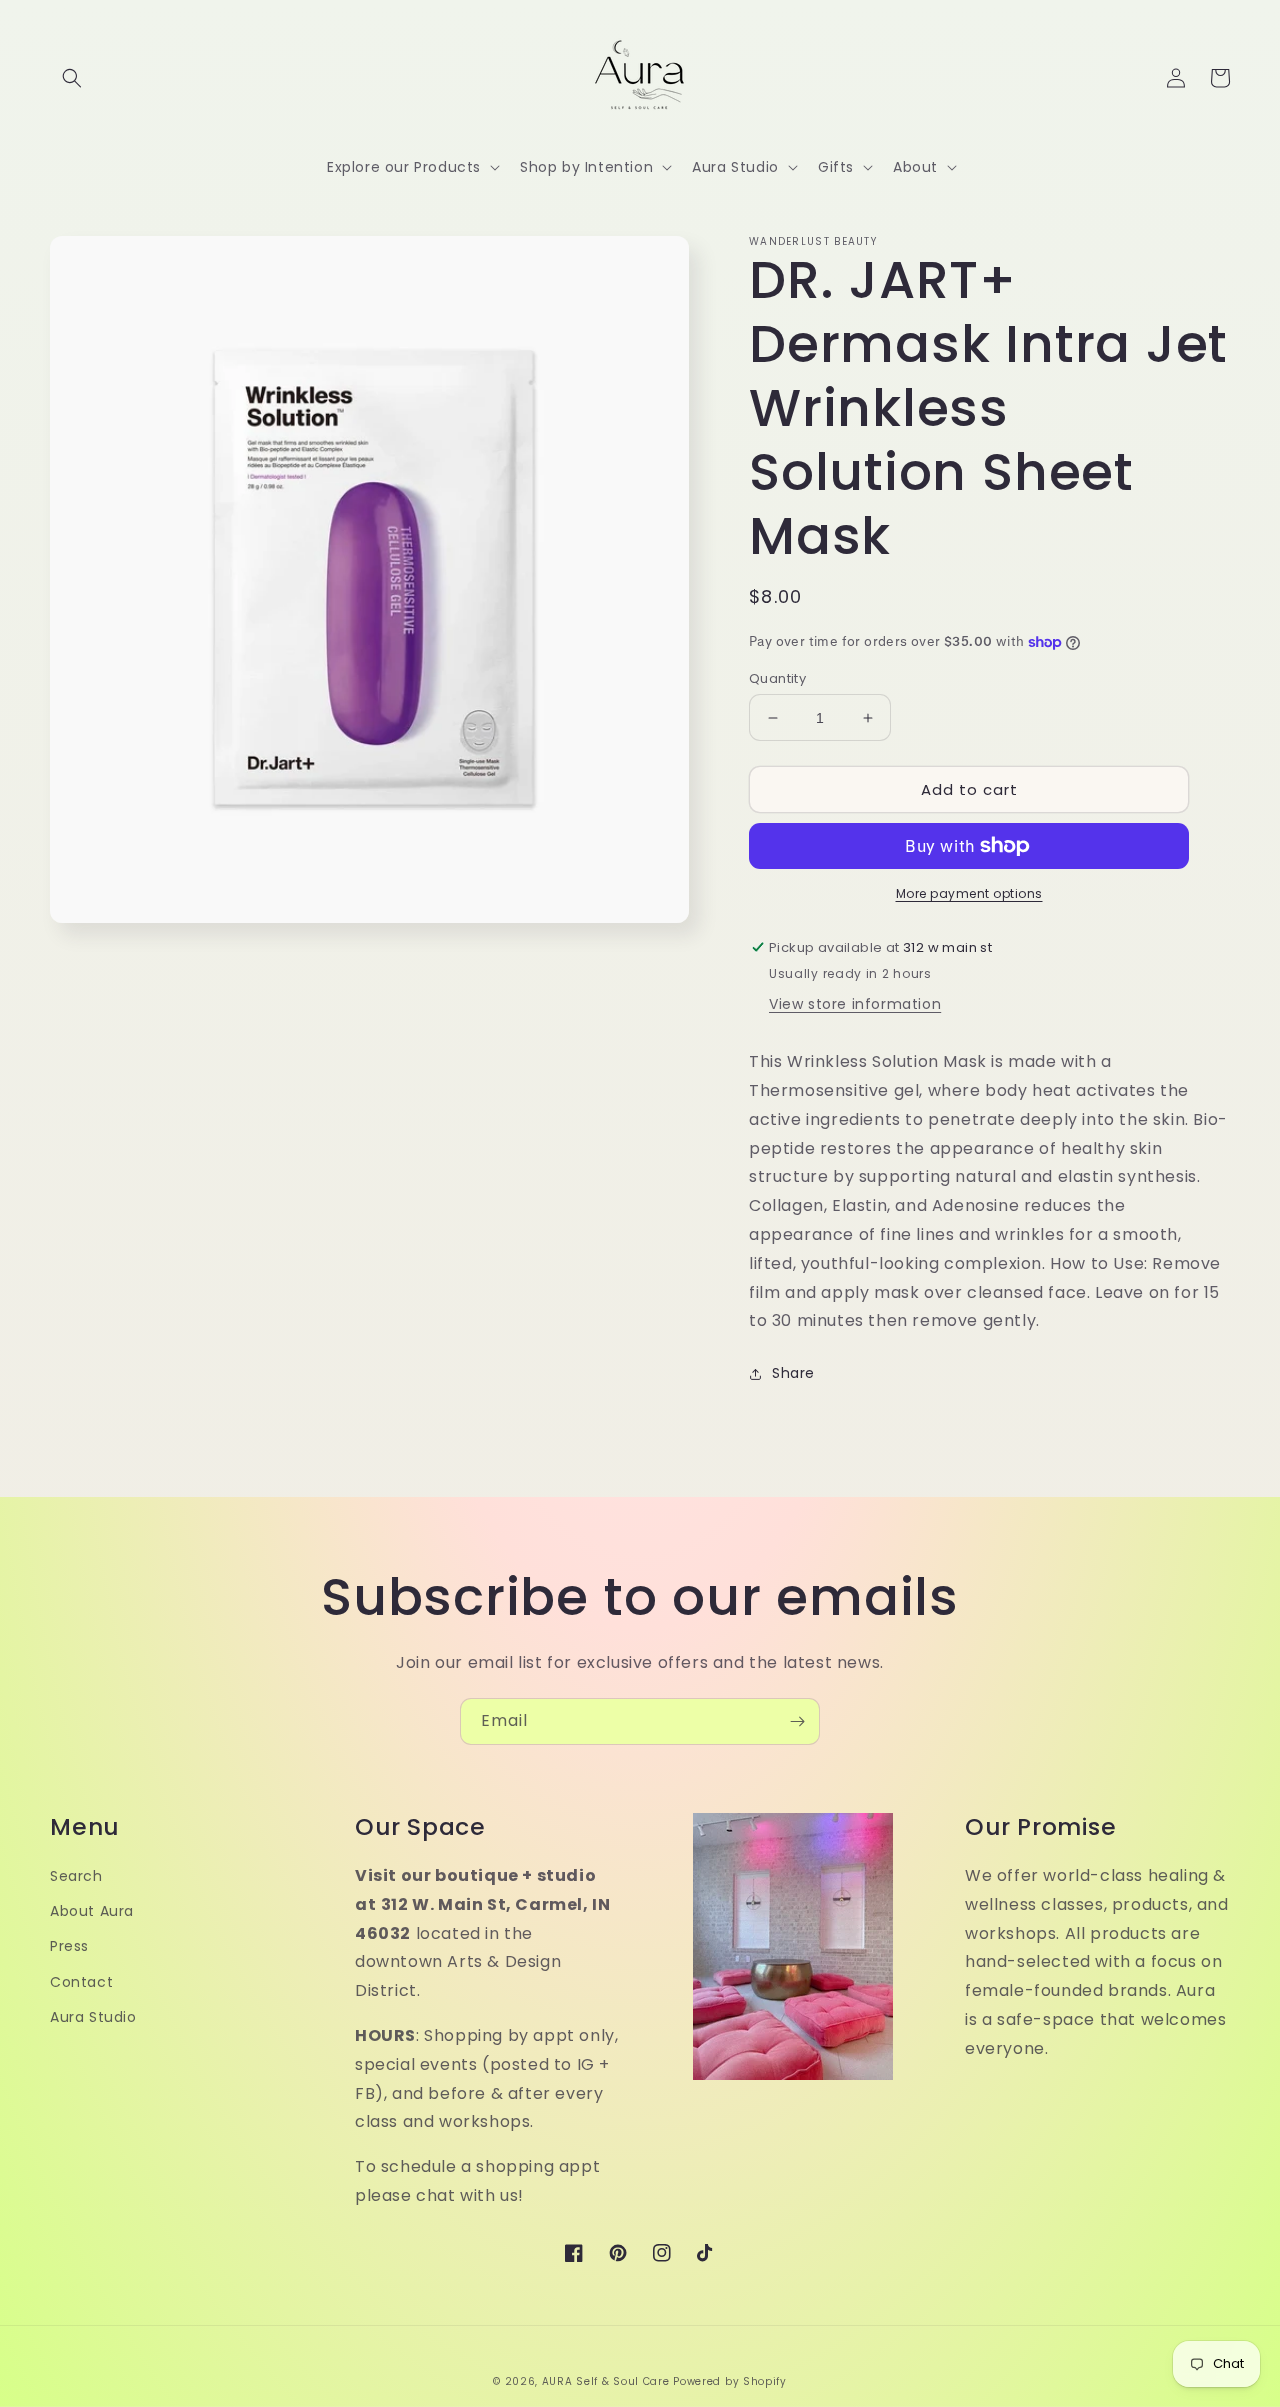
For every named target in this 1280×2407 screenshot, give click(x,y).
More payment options (969, 893)
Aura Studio (93, 2017)
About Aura (92, 1911)
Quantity (777, 678)
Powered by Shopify (730, 2381)
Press (69, 1946)
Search (76, 1876)
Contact (81, 1982)
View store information (855, 1004)
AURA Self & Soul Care (606, 2381)
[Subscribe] (797, 1721)
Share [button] (793, 1373)
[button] (72, 78)
